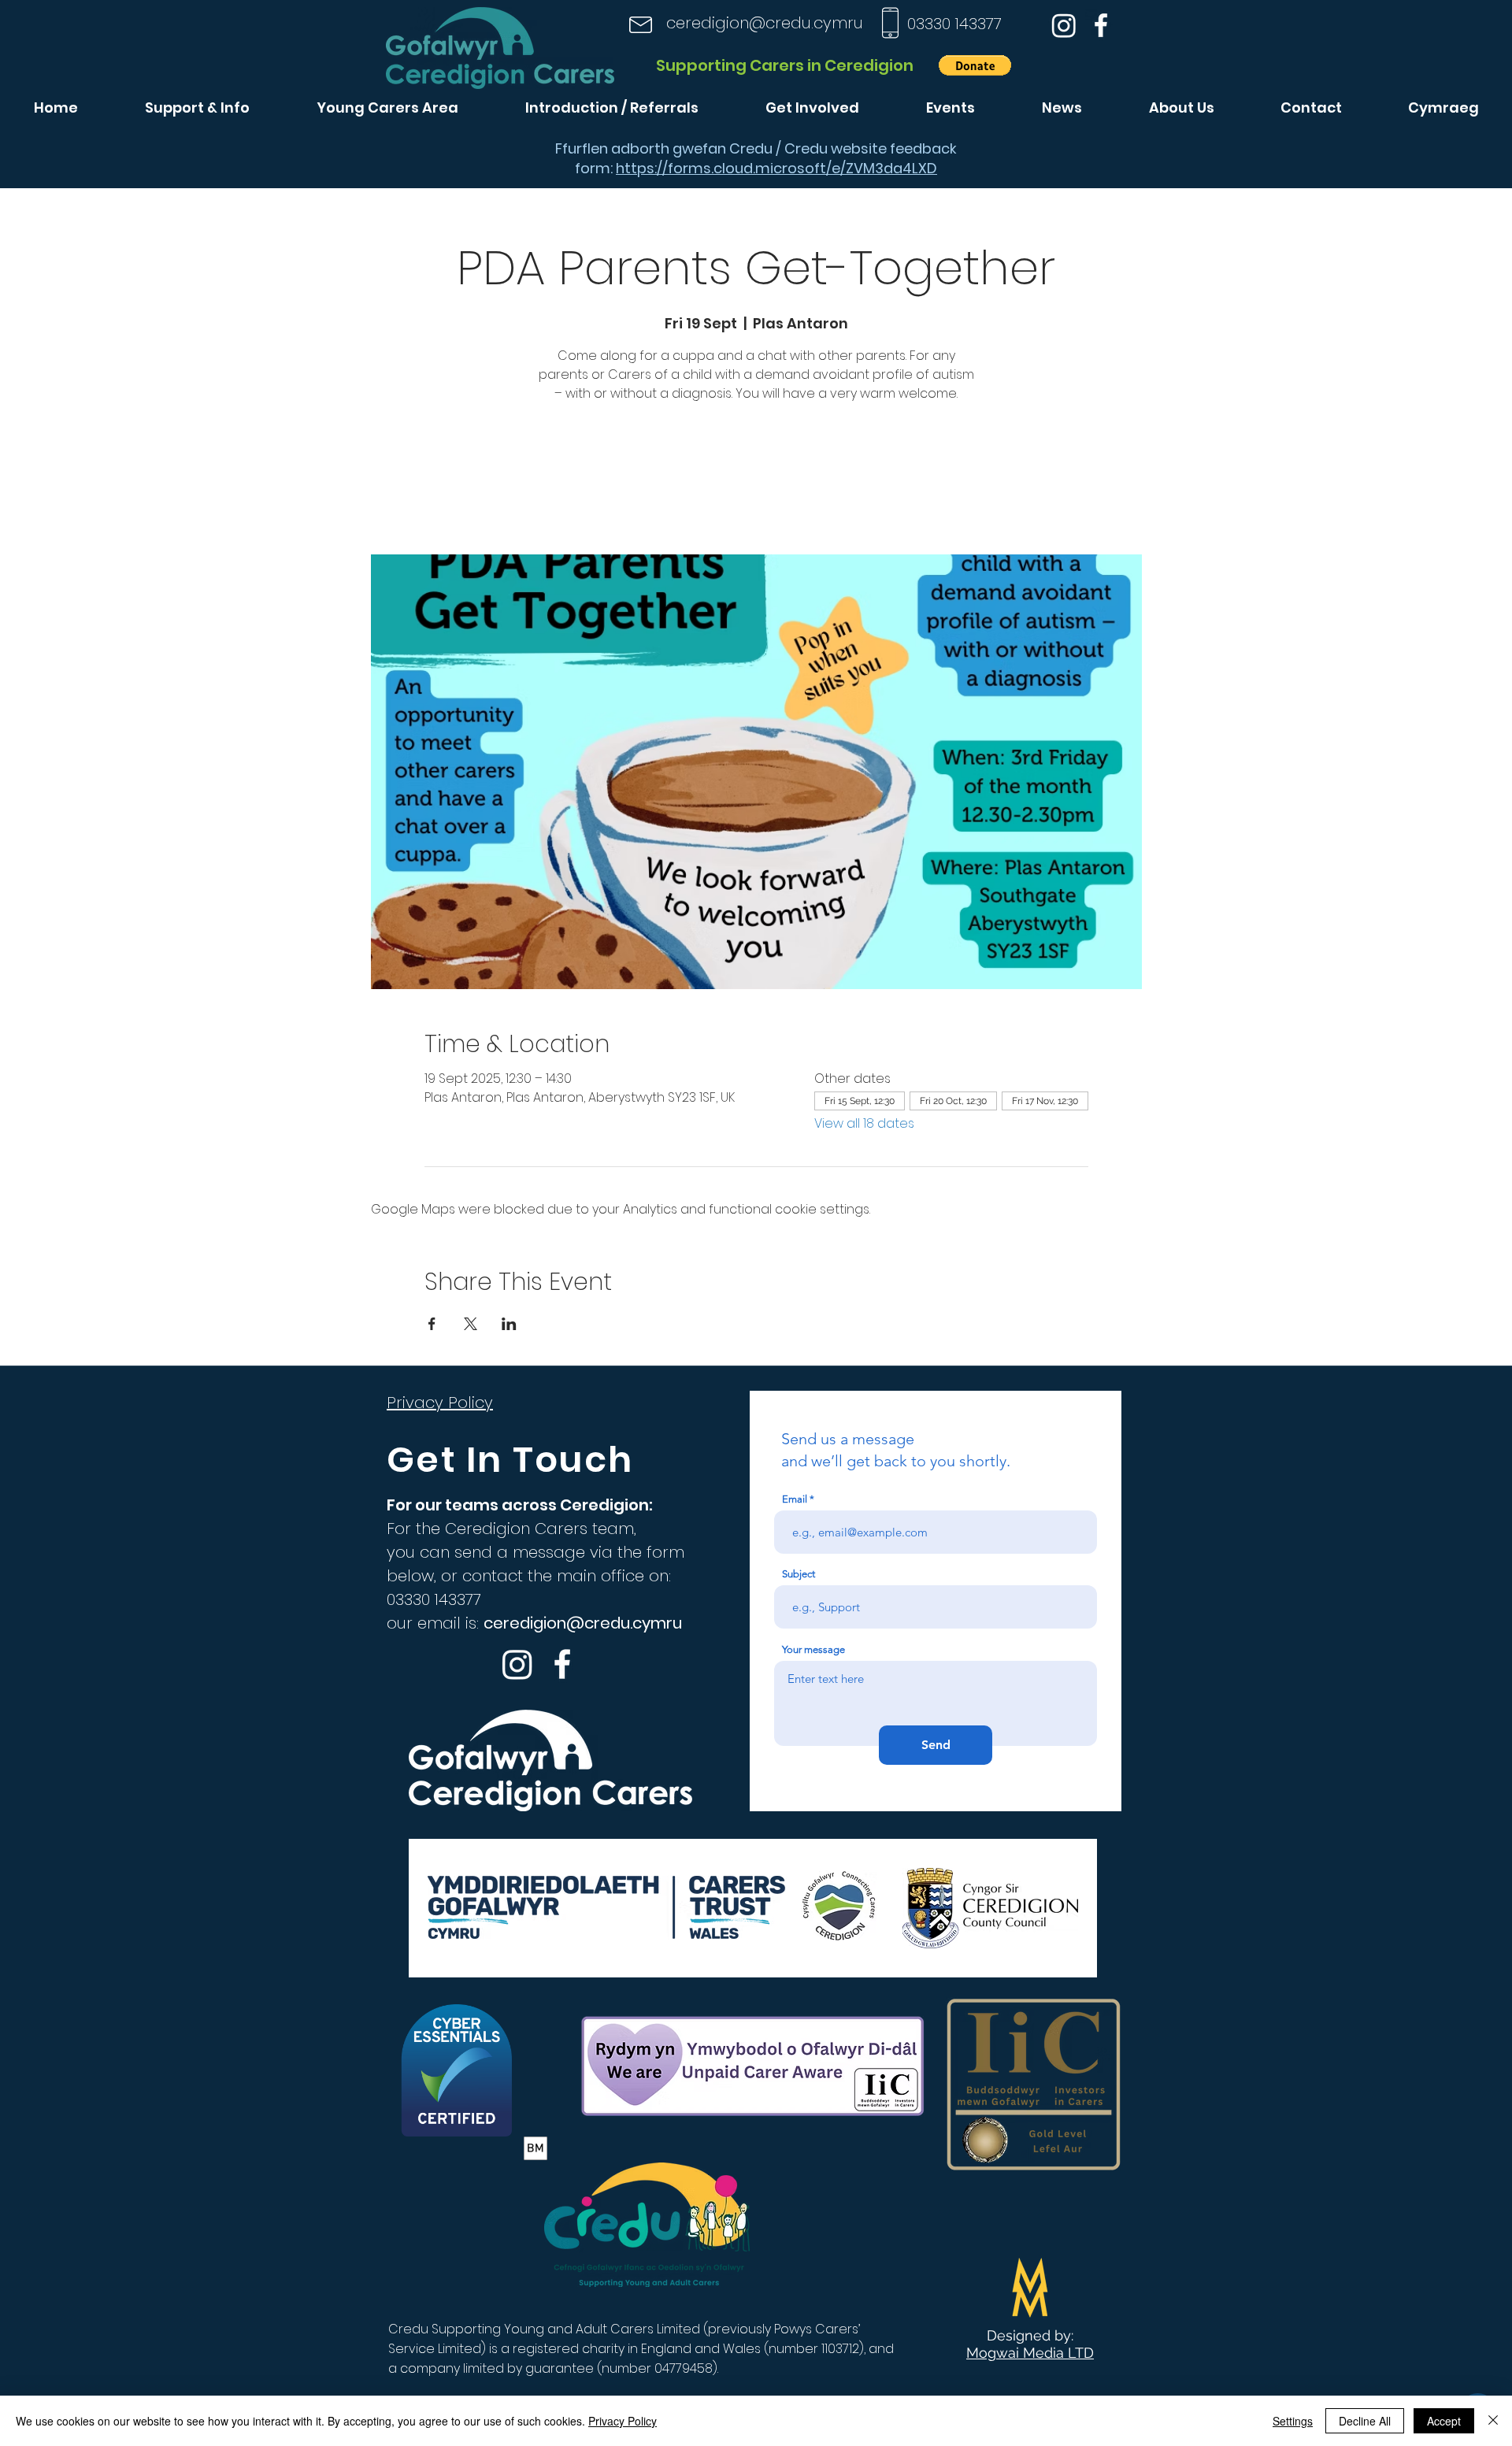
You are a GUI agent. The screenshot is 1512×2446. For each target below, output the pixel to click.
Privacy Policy (623, 2421)
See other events (756, 481)
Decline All (1365, 2421)
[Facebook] (1101, 25)
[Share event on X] (471, 1324)
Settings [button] (1293, 2421)
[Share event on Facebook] (432, 1324)
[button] (975, 65)
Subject (799, 1574)
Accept (1444, 2421)
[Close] (1493, 2421)
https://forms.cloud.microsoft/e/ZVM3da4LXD (776, 168)
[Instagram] (1064, 25)
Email (795, 1499)
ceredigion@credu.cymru (765, 23)
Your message (813, 1649)
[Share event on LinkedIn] (509, 1324)
